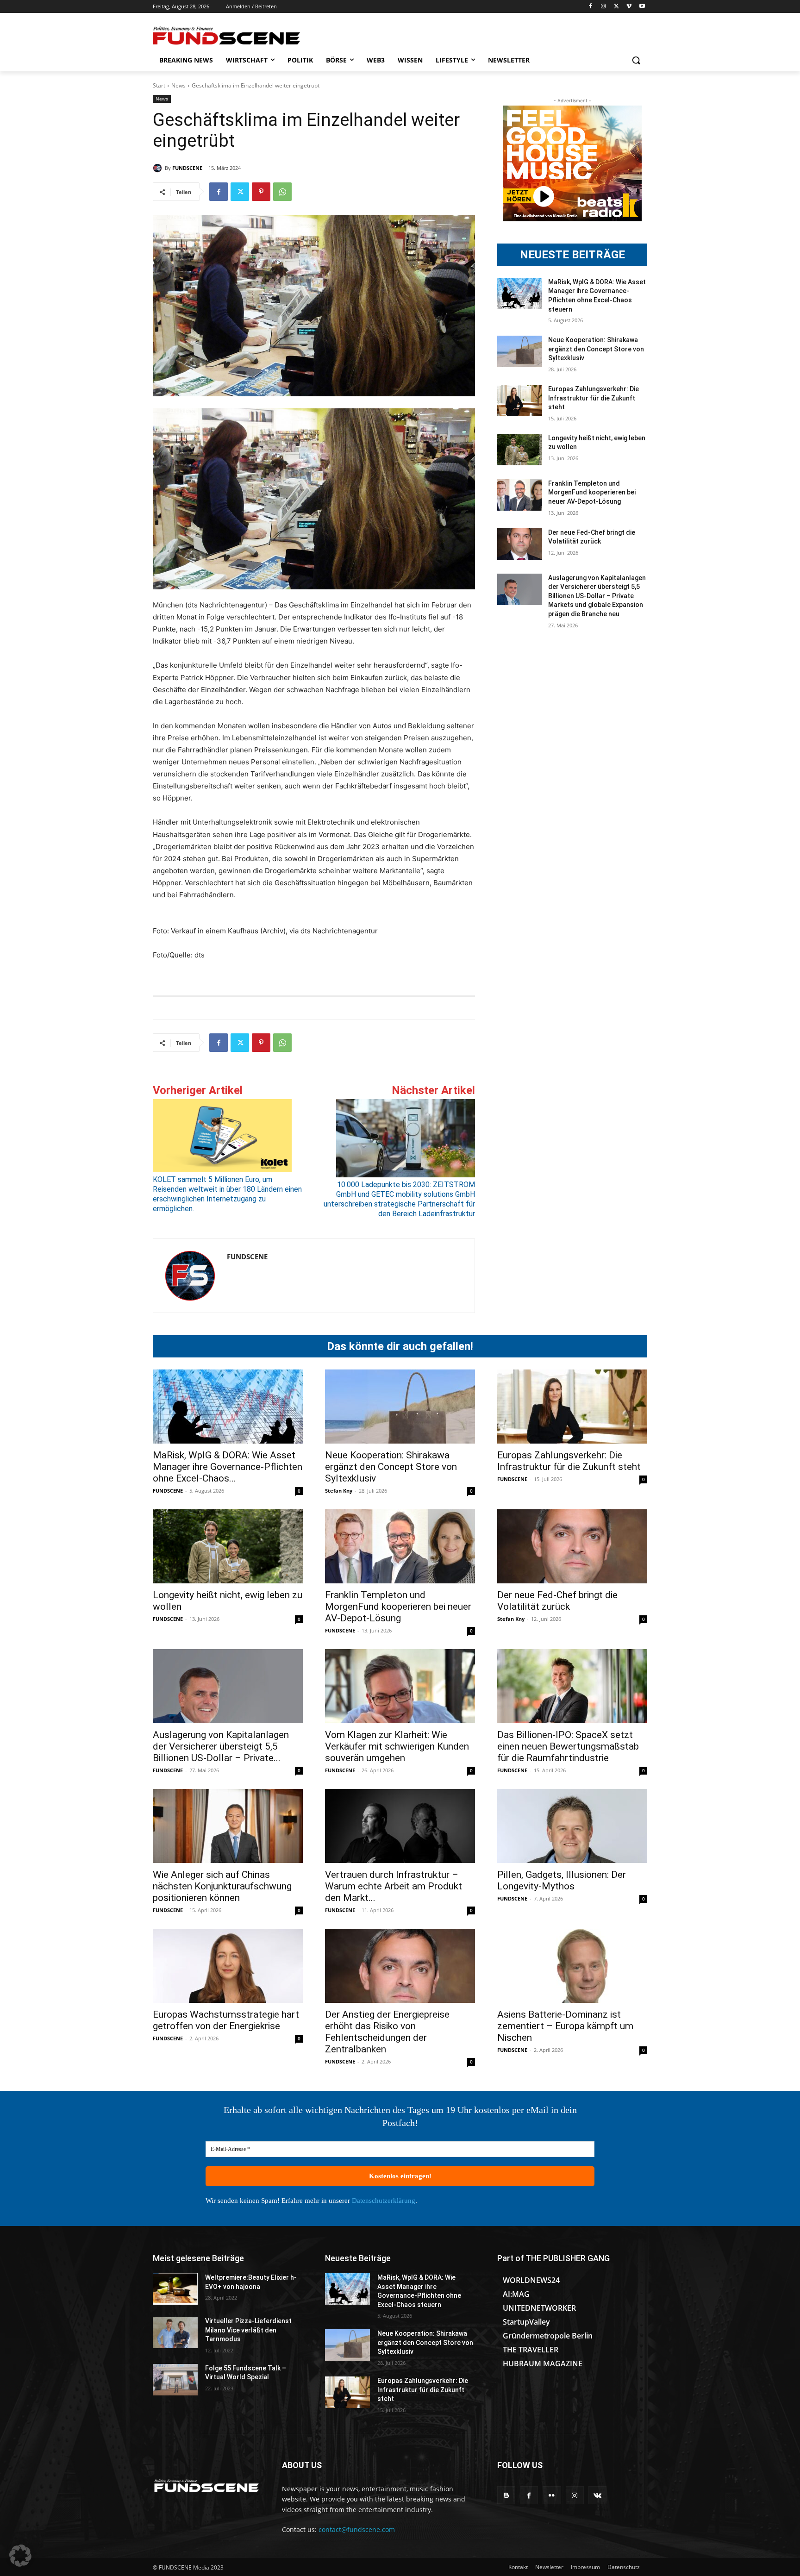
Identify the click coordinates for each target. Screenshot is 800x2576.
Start (159, 85)
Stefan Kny (339, 1491)
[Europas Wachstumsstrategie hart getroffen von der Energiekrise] (228, 1966)
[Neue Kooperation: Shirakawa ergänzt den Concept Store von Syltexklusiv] (520, 351)
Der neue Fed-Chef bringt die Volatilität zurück (557, 1601)
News (178, 85)
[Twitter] (616, 7)
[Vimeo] (629, 7)
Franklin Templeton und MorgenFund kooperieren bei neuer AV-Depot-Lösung (592, 492)
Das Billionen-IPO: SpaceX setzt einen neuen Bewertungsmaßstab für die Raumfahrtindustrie (568, 1746)
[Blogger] (506, 2495)
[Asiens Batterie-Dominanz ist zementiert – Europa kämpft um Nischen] (572, 1966)
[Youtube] (642, 7)
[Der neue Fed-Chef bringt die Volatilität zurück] (520, 544)
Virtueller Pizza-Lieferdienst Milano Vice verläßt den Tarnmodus (248, 2330)
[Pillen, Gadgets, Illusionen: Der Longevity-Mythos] (572, 1826)
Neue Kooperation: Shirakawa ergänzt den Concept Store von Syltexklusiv (596, 349)
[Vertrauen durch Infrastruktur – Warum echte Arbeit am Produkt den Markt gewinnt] (400, 1826)
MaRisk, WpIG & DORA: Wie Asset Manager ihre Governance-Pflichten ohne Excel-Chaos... (228, 1467)
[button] (636, 60)
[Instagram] (603, 7)
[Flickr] (552, 2495)
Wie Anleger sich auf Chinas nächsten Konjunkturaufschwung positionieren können (222, 1886)
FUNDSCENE (187, 168)
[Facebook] (591, 7)
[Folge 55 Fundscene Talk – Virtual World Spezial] (175, 2380)
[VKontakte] (597, 2495)
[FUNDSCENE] (159, 168)
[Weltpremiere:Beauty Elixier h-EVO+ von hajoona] (175, 2289)
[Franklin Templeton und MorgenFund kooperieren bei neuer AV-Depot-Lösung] (520, 495)
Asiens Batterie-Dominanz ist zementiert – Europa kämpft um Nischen (565, 2026)
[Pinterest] (261, 192)
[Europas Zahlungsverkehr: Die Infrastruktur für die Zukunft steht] (520, 400)
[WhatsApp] (282, 192)
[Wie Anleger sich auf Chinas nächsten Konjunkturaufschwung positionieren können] (228, 1826)
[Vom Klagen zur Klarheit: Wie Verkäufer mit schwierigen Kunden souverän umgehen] (400, 1686)
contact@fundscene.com (357, 2529)
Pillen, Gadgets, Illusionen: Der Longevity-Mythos (562, 1880)
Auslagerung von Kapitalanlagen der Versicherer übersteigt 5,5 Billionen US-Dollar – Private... (221, 1746)
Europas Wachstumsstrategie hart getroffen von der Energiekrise (226, 2020)
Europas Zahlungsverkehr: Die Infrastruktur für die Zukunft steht (594, 398)
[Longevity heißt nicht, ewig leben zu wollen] (520, 450)
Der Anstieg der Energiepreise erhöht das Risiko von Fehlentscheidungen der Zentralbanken (387, 2032)
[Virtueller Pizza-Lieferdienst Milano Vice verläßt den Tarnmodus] (175, 2332)
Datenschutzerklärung (384, 2201)
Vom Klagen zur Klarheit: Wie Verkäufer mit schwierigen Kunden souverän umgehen (397, 1746)
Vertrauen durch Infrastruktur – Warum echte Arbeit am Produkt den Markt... (394, 1886)
